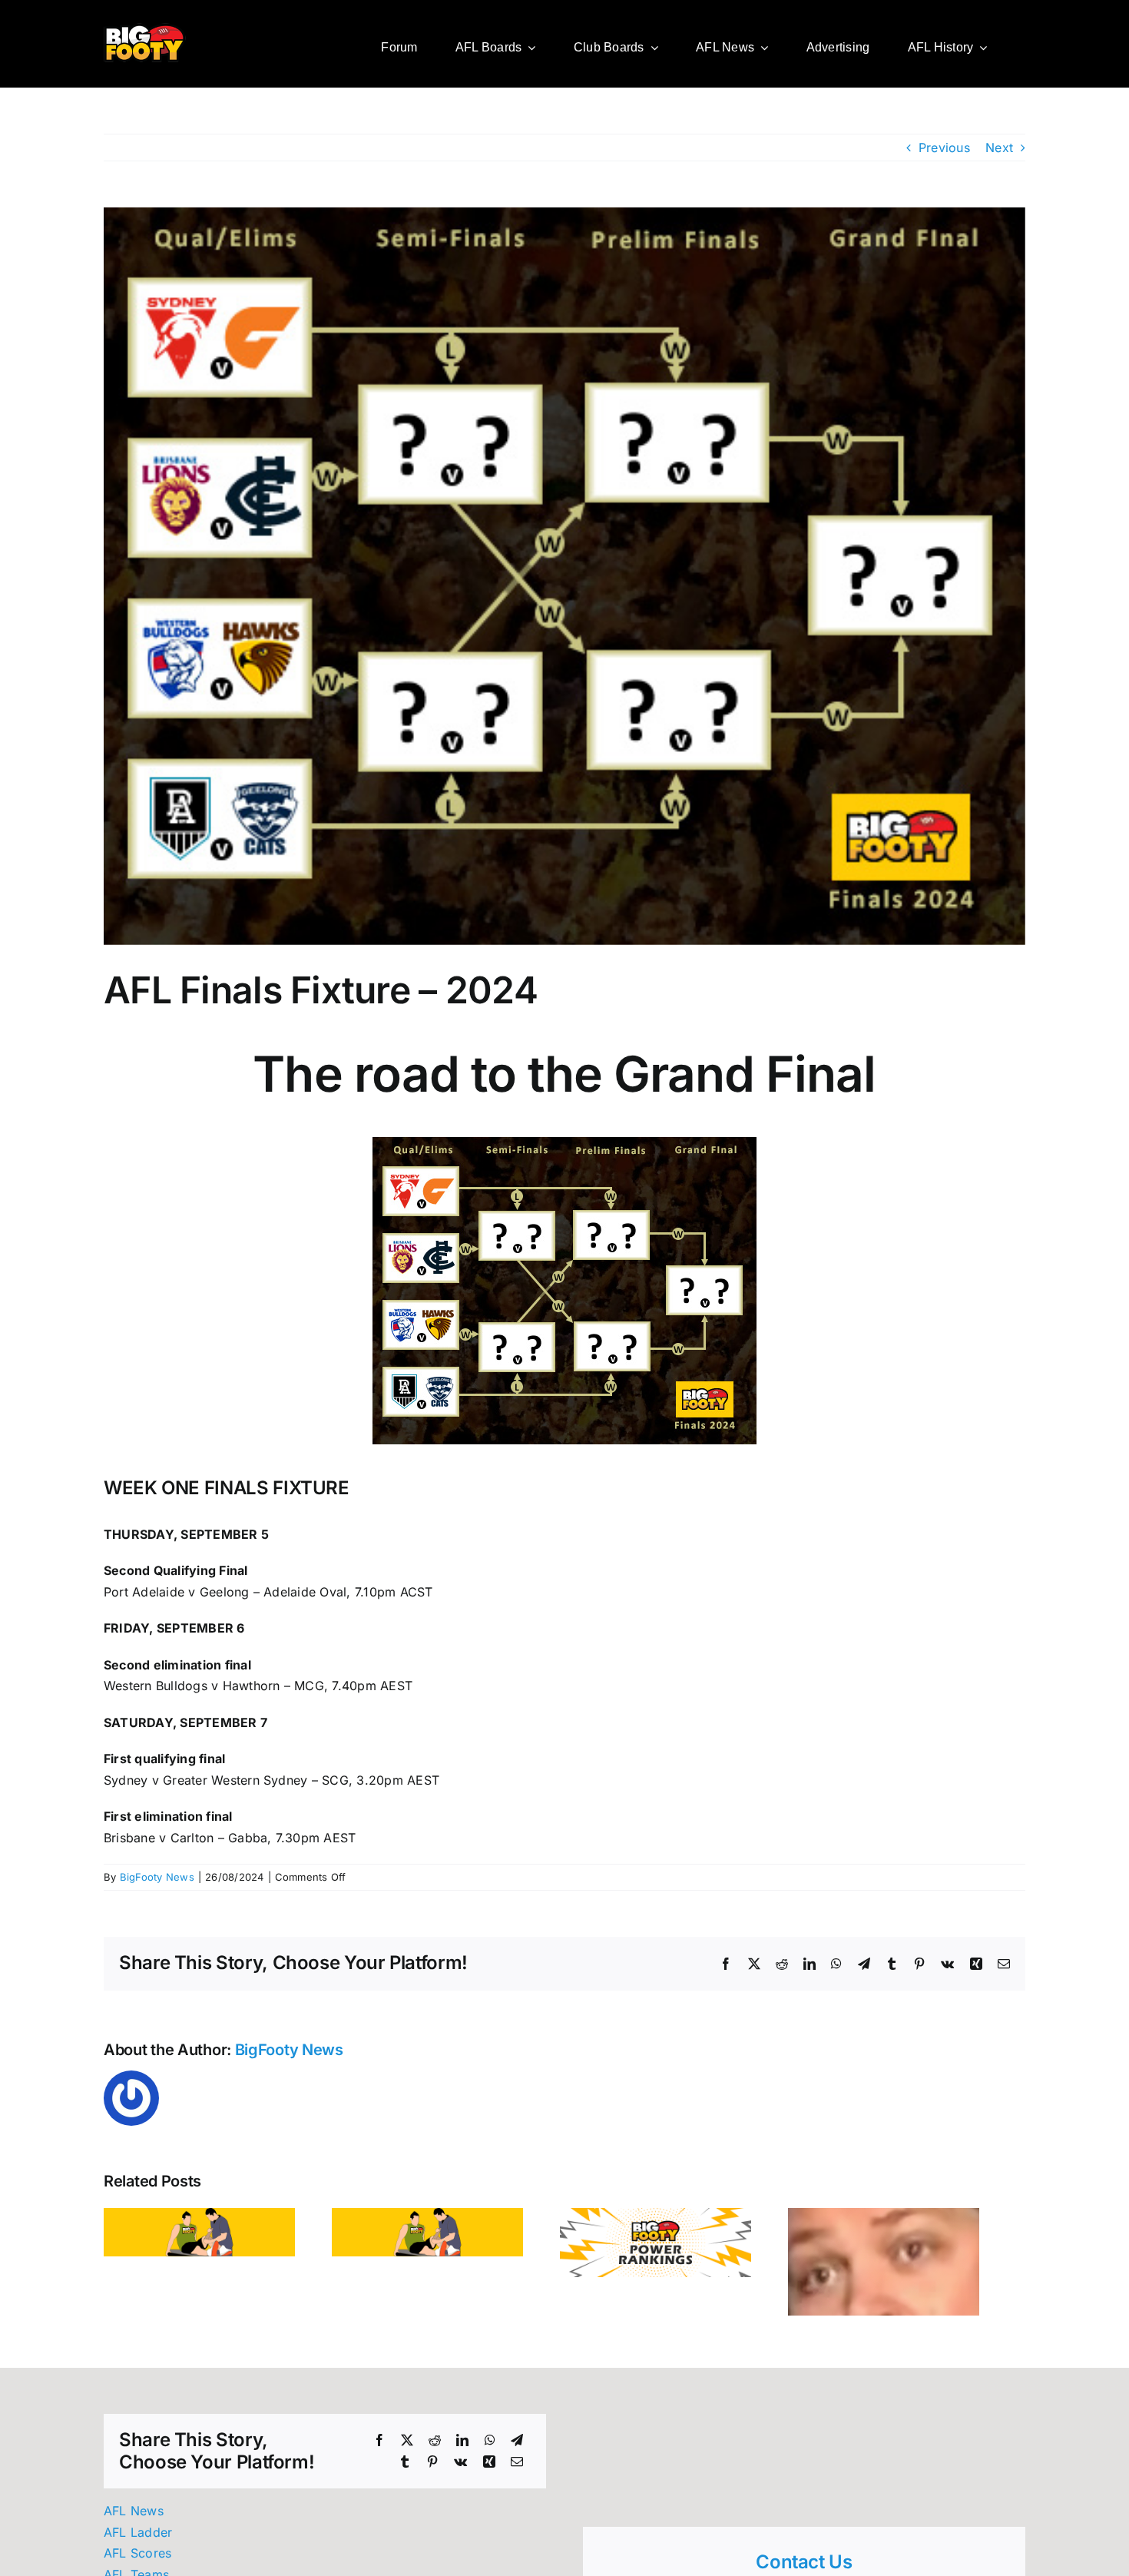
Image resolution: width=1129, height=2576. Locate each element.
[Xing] (489, 2468)
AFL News (134, 2517)
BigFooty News (157, 1877)
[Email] (517, 2468)
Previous (944, 148)
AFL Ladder (138, 2538)
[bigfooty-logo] (145, 29)
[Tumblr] (405, 2468)
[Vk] (460, 2468)
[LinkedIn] (462, 2447)
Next (999, 148)
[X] (407, 2447)
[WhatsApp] (490, 2447)
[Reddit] (435, 2447)
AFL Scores (137, 2559)
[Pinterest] (432, 2468)
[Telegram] (517, 2447)
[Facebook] (379, 2447)
